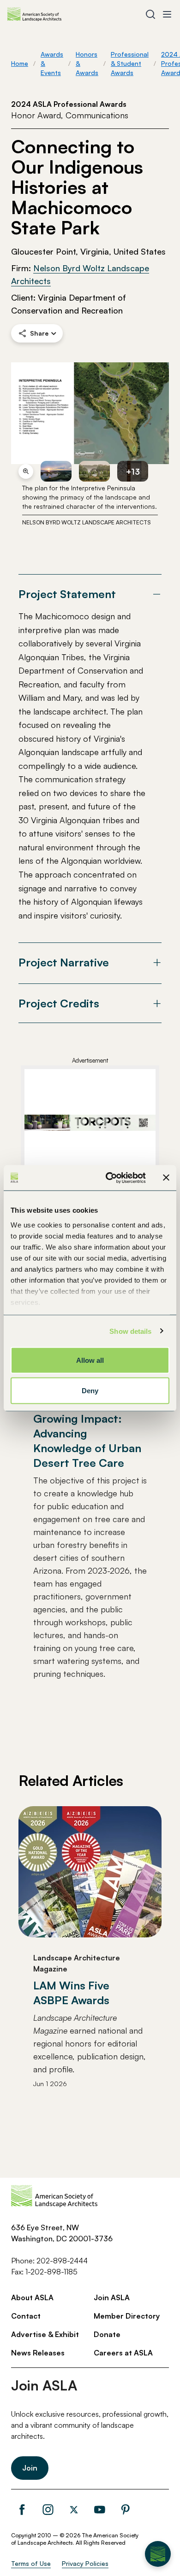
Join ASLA (112, 2297)
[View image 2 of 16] (56, 471)
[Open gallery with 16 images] (90, 413)
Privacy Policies (85, 2563)
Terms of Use (31, 2563)
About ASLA (32, 2297)
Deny (90, 1390)
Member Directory (127, 2316)
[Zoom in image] (26, 471)
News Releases (38, 2353)
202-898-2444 (62, 2261)
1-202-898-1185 (51, 2272)
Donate (107, 2334)
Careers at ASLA (123, 2353)
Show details (130, 1331)
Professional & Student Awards (130, 63)
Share (39, 333)
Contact (26, 2316)
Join (30, 2468)
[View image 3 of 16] (94, 471)
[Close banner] (166, 1178)
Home (20, 63)
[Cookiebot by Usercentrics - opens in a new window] (109, 1178)
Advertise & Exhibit (45, 2334)
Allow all (90, 1360)
